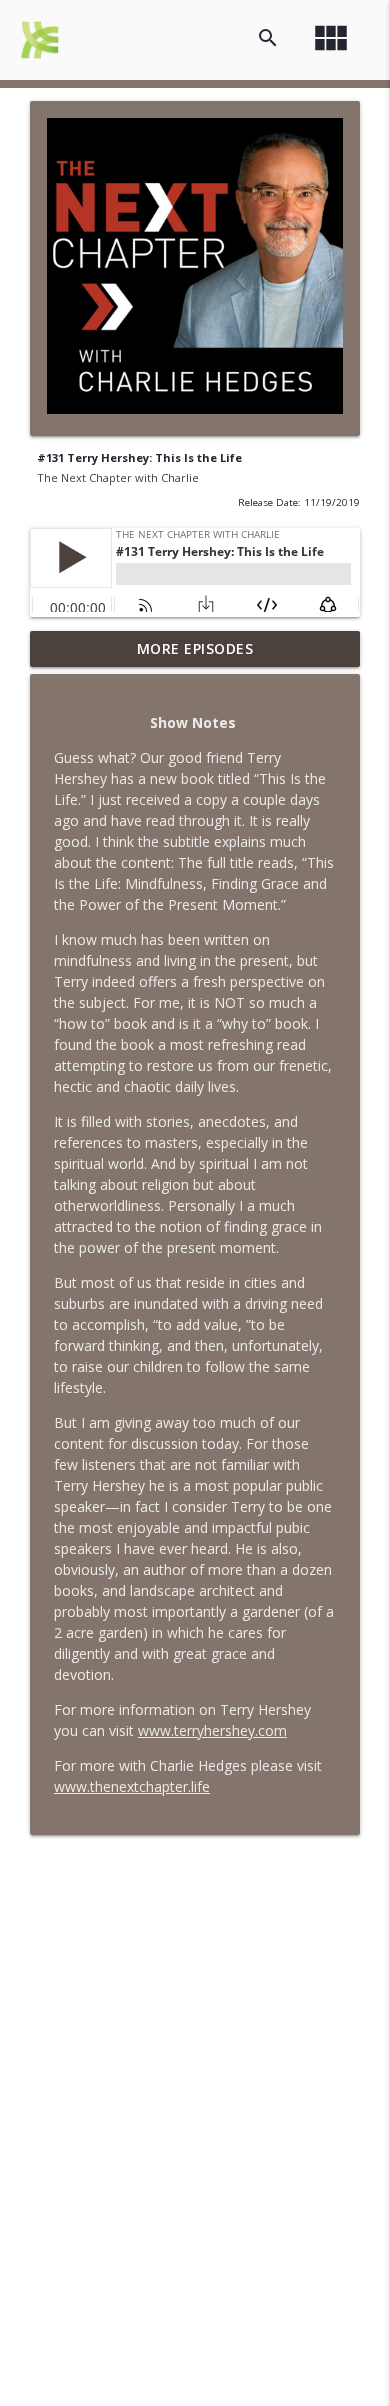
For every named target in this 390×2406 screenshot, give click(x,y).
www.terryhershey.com (212, 1730)
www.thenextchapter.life (132, 1786)
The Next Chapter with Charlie (118, 477)
